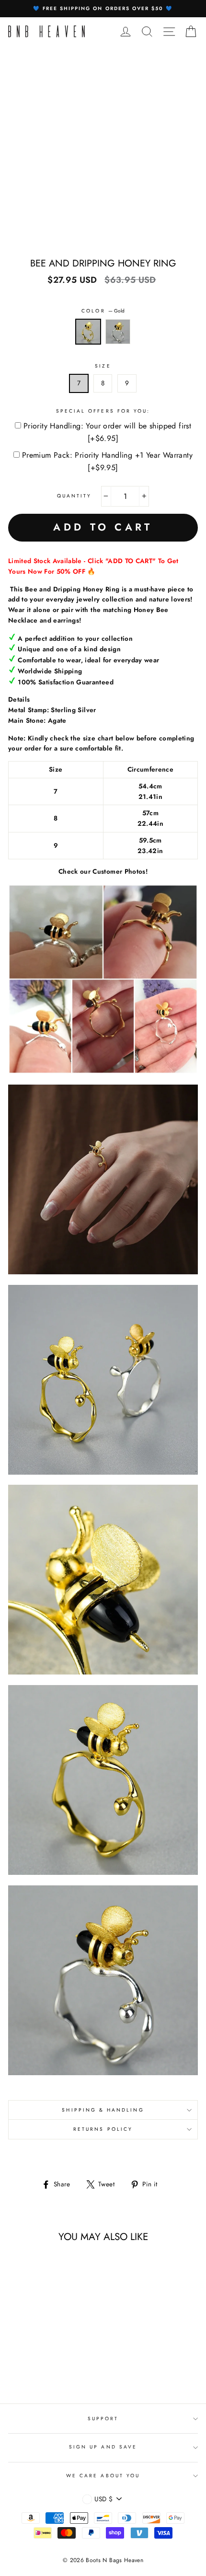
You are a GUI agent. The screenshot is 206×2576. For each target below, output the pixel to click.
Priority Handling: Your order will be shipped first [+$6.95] (107, 432)
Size (103, 366)
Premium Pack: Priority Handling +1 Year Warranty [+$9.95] (107, 461)
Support (103, 2419)
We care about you (103, 2476)
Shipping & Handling (103, 2110)
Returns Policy (103, 2129)
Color (103, 311)
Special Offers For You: (103, 411)
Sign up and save (103, 2447)
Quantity (74, 496)
